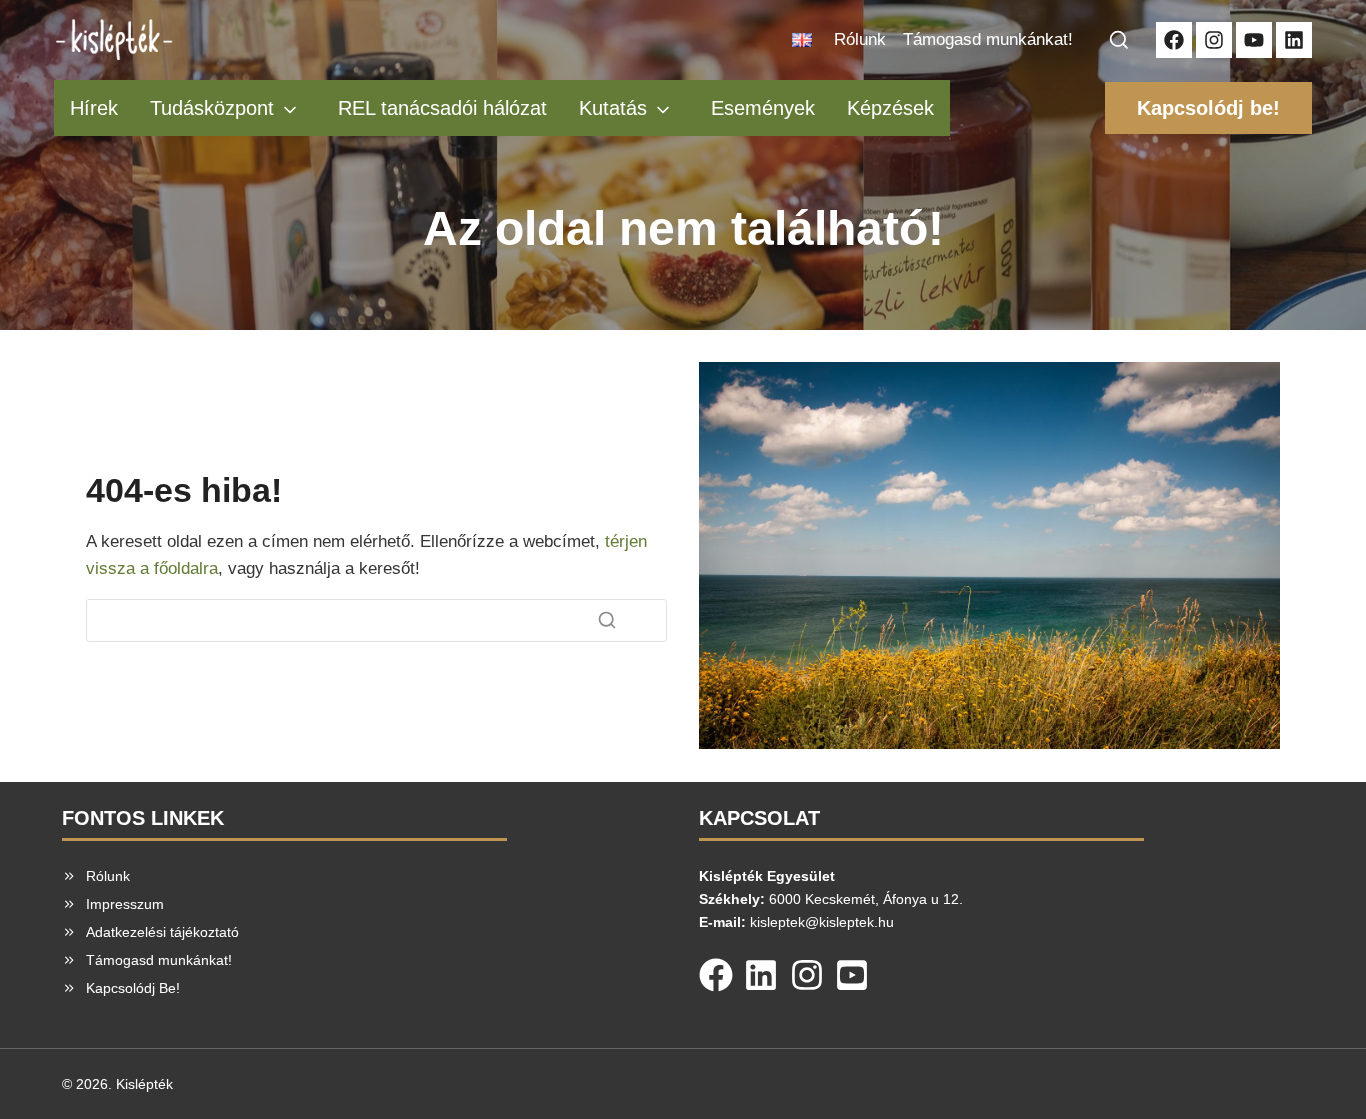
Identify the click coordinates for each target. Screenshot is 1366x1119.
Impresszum (125, 904)
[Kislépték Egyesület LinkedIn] (1294, 40)
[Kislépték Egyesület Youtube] (1254, 40)
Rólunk (860, 39)
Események (763, 108)
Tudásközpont (212, 108)
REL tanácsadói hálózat (442, 108)
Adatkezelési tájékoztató (162, 932)
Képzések (890, 108)
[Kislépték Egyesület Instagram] (1214, 40)
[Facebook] (716, 971)
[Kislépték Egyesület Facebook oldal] (1174, 40)
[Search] (607, 620)
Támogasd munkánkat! (988, 39)
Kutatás (613, 108)
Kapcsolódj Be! (133, 988)
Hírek (94, 108)
